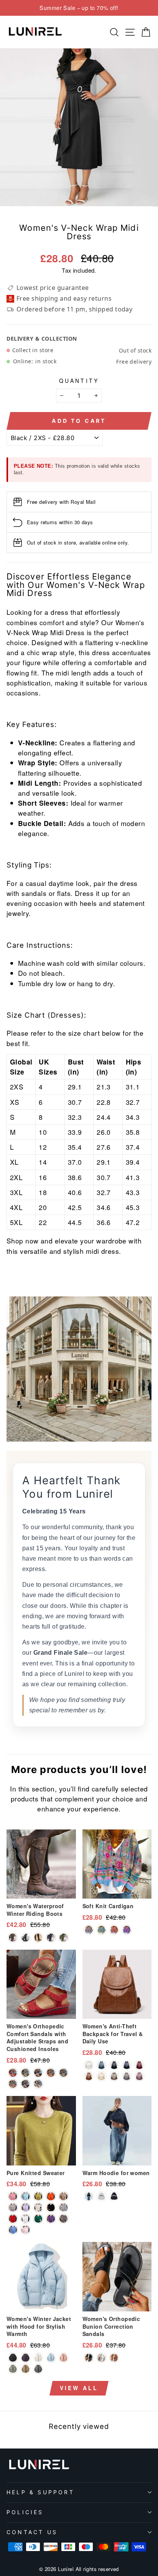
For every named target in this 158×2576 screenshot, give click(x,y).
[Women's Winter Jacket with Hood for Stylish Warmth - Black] (13, 2358)
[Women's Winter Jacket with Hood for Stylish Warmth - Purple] (26, 2358)
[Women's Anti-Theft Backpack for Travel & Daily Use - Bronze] (114, 2076)
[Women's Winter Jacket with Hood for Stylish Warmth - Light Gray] (13, 2369)
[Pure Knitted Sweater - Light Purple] (26, 2208)
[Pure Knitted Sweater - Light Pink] (26, 2230)
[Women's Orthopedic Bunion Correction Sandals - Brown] (114, 2358)
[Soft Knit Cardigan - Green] (101, 1930)
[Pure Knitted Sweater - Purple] (51, 2219)
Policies (25, 2512)
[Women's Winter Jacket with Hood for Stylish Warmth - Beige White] (38, 2358)
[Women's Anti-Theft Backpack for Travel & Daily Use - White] (89, 2065)
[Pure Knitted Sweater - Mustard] (38, 2196)
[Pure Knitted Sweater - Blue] (13, 2230)
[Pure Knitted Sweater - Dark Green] (26, 2196)
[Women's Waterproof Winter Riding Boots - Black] (26, 1938)
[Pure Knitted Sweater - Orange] (51, 2196)
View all (79, 2388)
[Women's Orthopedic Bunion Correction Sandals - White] (101, 2358)
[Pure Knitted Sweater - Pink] (13, 2196)
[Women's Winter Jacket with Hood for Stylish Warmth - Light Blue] (51, 2358)
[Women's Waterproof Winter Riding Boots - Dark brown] (13, 1938)
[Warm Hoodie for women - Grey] (101, 2196)
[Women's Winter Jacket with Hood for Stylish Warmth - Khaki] (26, 2369)
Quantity (79, 381)
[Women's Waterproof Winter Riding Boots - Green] (63, 1938)
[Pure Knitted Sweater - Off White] (13, 2208)
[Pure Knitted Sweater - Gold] (63, 2196)
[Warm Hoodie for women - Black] (114, 2196)
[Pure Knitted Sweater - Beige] (38, 2208)
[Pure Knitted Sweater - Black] (51, 2208)
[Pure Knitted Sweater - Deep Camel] (63, 2219)
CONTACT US (32, 2532)
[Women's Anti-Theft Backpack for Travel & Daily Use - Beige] (101, 2076)
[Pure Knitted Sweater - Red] (13, 2219)
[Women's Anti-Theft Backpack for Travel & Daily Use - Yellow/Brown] (89, 2076)
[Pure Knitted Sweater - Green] (38, 2219)
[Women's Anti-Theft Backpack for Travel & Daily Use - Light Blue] (101, 2065)
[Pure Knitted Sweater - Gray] (63, 2208)
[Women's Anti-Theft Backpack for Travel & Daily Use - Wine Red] (139, 2065)
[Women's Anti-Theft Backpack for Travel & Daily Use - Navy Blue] (127, 2065)
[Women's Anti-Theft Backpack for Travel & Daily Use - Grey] (127, 2076)
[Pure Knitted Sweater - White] (26, 2219)
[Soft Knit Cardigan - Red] (114, 1930)
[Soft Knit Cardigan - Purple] (127, 1930)
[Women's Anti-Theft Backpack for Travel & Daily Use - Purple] (139, 2076)
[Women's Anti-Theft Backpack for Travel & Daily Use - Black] (114, 2065)
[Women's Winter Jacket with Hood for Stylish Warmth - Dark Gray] (38, 2369)
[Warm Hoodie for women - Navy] (89, 2196)
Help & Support (40, 2492)
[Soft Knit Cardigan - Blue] (89, 1930)
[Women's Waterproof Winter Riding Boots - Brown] (38, 1938)
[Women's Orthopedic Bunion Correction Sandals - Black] (89, 2358)
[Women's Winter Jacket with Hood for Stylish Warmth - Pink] (63, 2358)
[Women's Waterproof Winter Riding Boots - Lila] (51, 1938)
